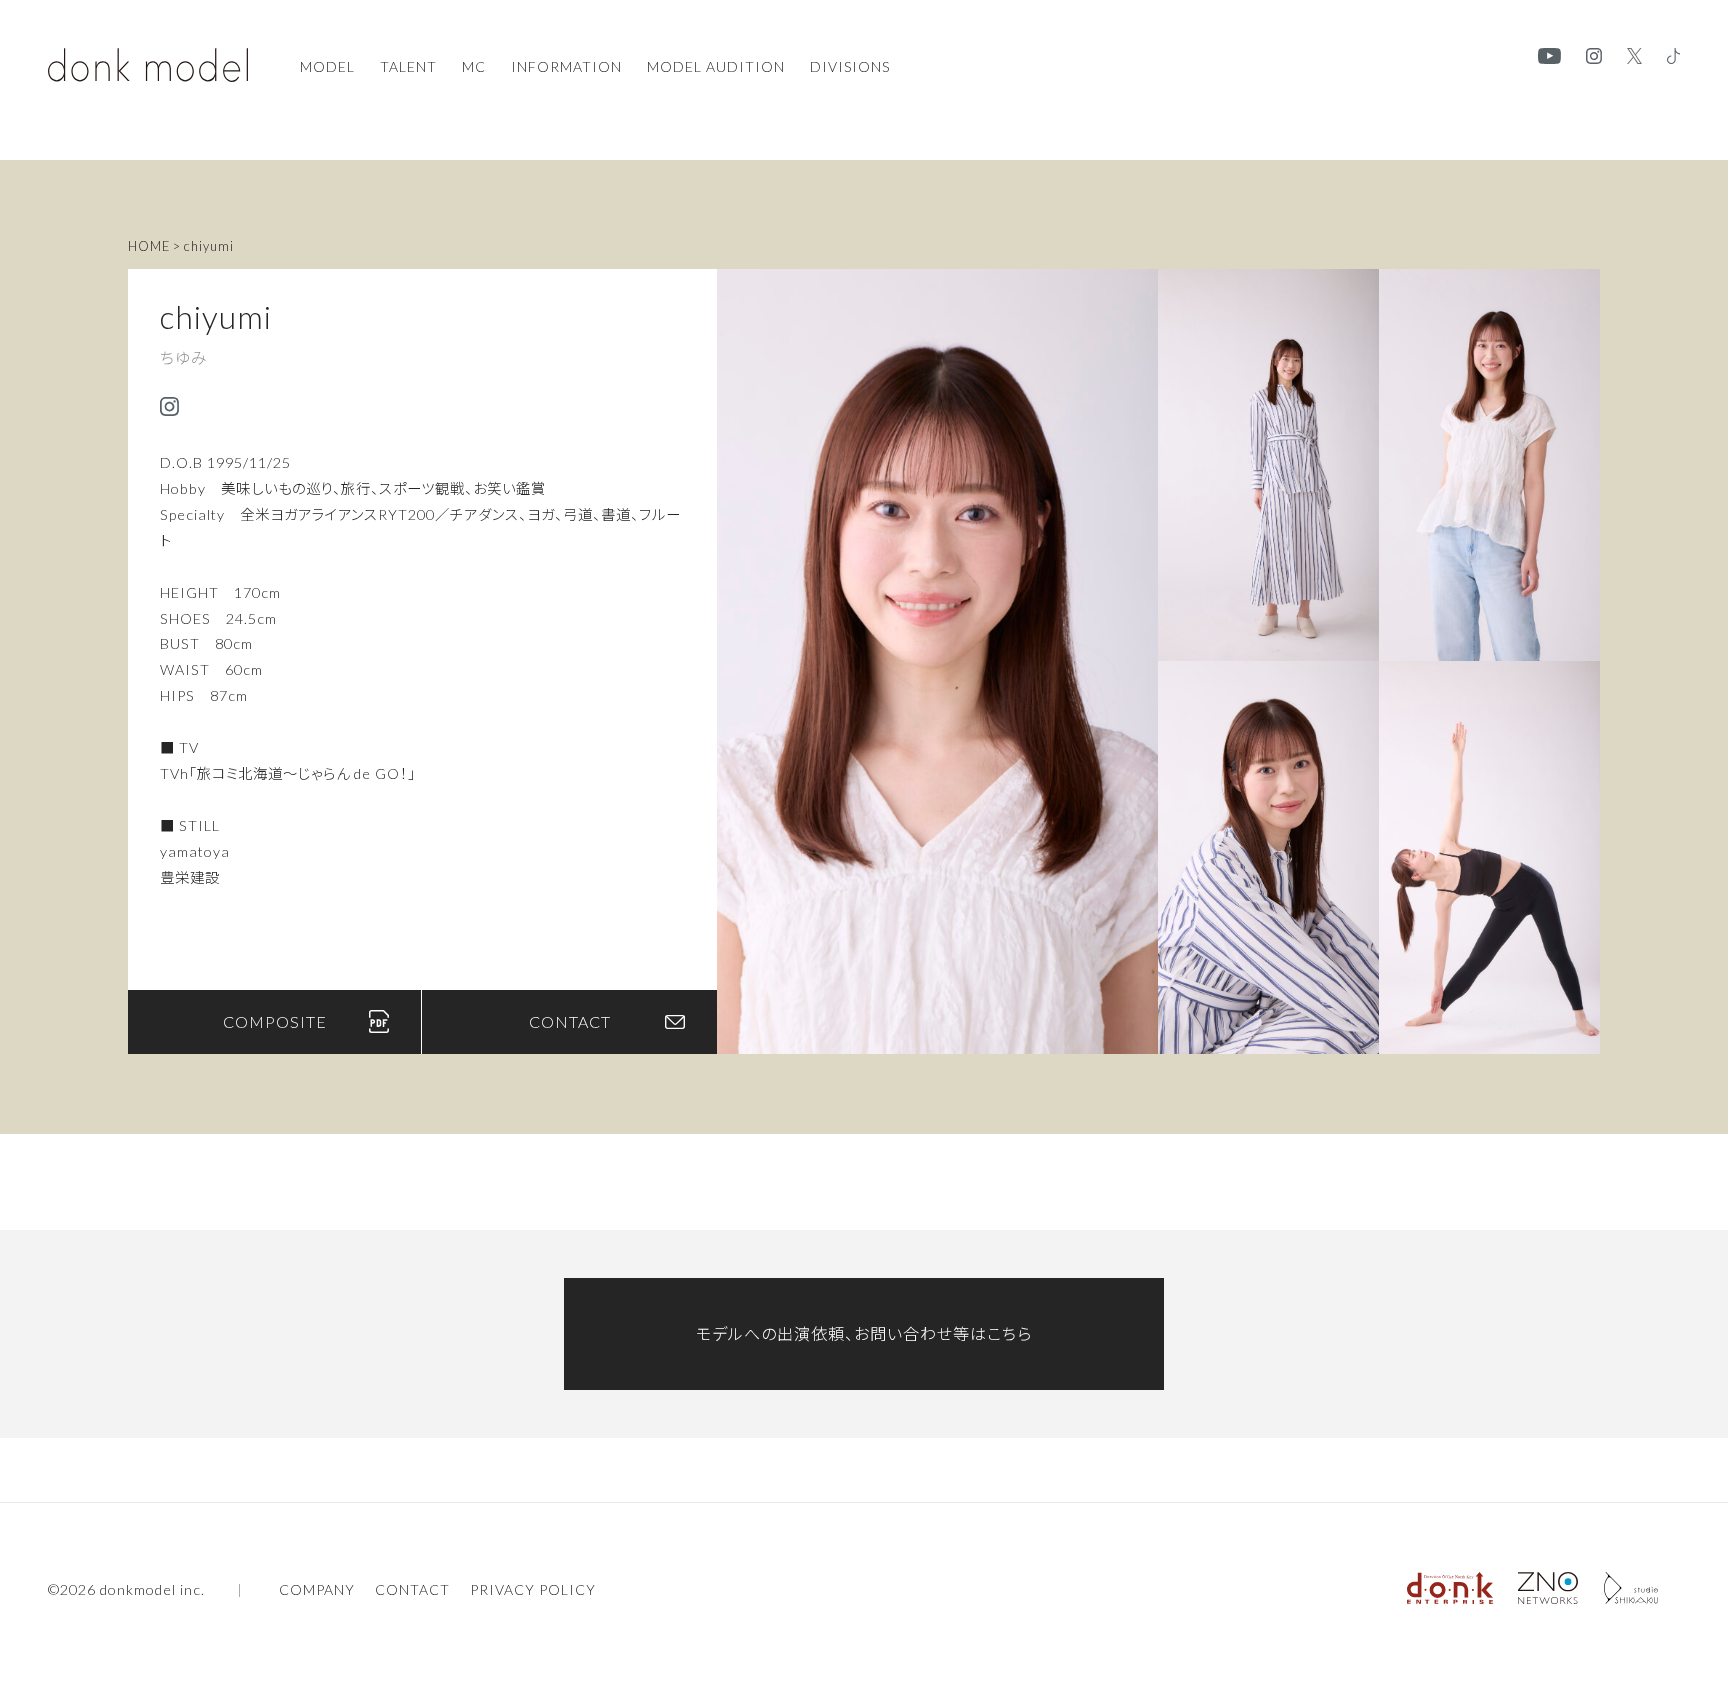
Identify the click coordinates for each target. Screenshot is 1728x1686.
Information (566, 67)
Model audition (716, 67)
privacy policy (533, 1590)
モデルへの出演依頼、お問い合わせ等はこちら (864, 1333)
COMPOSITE (275, 1021)
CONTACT (570, 1021)
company (317, 1590)
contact (412, 1590)
